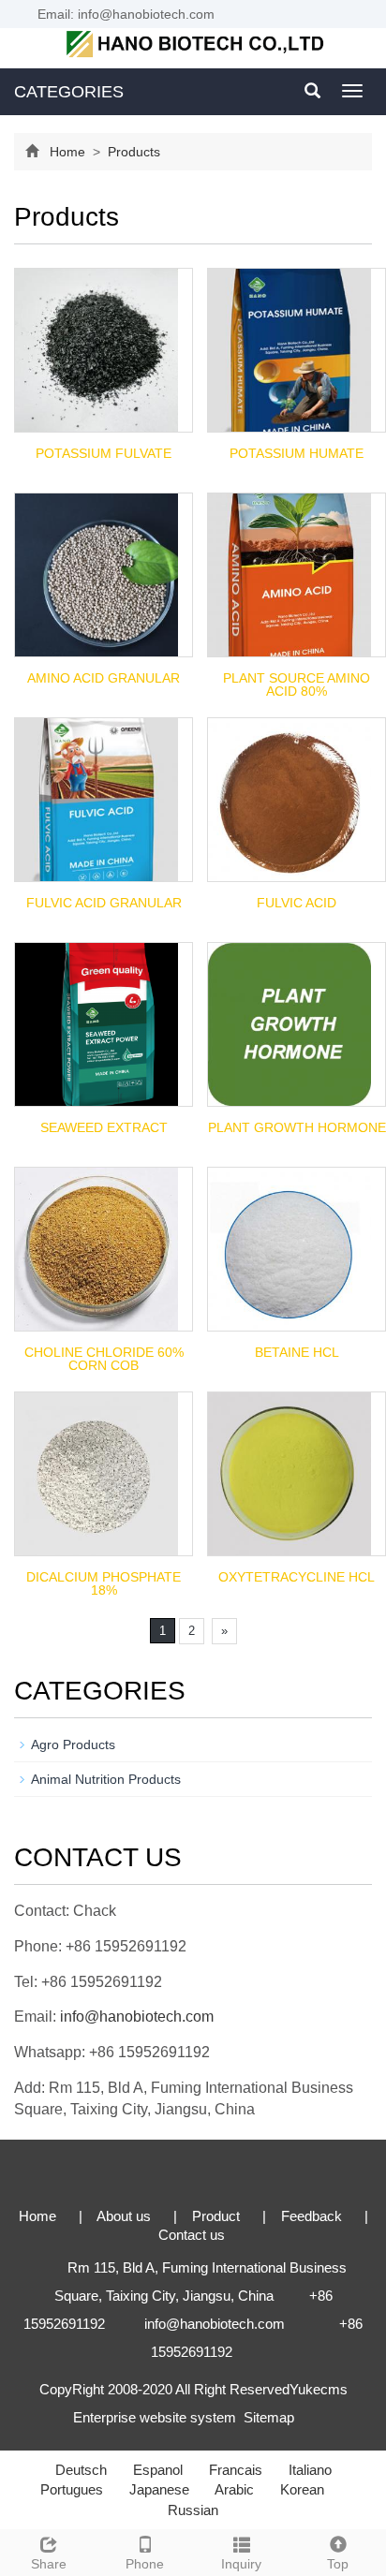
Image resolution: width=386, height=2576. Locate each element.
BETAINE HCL (297, 1352)
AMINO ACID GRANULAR (104, 678)
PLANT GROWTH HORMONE (297, 1127)
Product (218, 2216)
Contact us (192, 2235)
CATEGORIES (69, 92)
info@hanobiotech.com (137, 2017)
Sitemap (269, 2417)
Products (132, 152)
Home (67, 152)
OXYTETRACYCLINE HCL (297, 1577)
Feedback (313, 2216)
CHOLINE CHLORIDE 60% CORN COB (104, 1359)
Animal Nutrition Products (106, 1779)
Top (338, 2564)
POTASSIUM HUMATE (297, 453)
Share (49, 2564)
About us (126, 2216)
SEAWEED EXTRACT (104, 1127)
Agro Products (73, 1744)
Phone (145, 2564)
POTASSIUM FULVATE (104, 453)
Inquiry (241, 2564)
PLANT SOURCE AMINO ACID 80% (297, 684)
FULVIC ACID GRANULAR (104, 903)
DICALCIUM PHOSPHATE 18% (104, 1583)
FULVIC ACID (297, 903)
